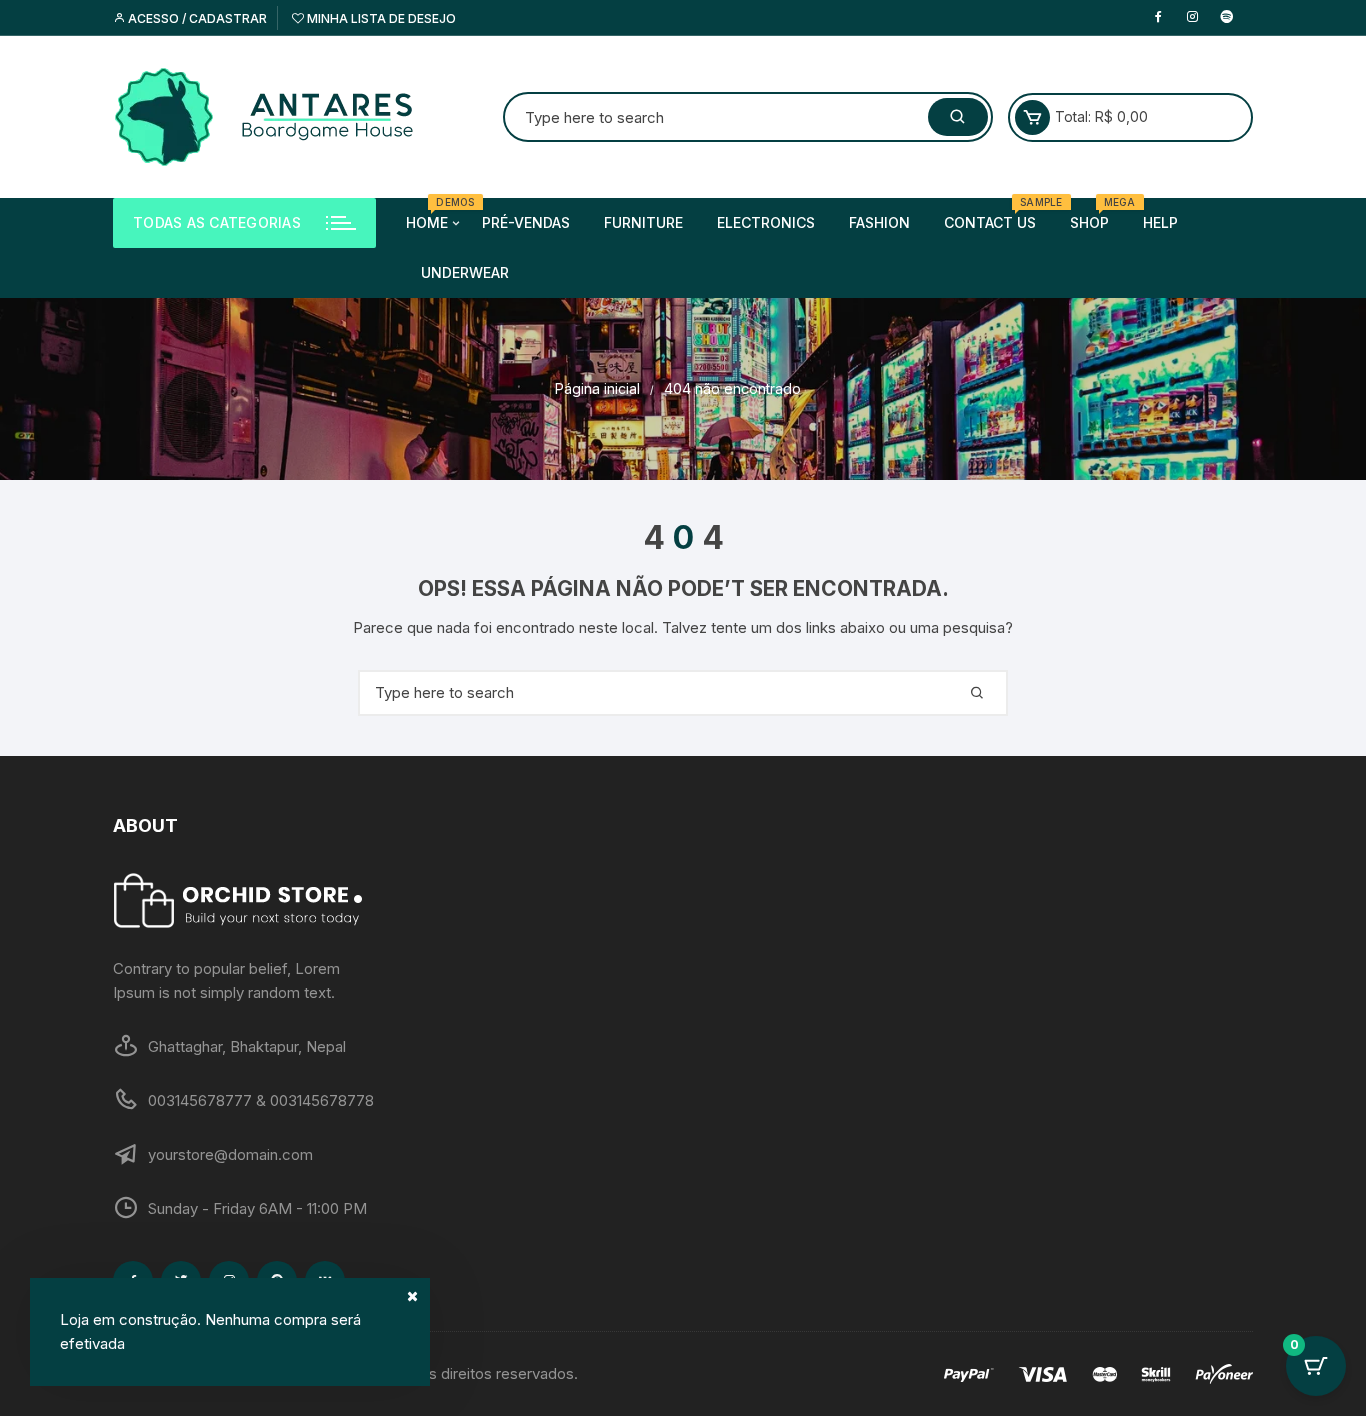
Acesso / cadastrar (196, 18)
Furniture (643, 222)
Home (434, 214)
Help (1160, 222)
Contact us (997, 214)
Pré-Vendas (526, 222)
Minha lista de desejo (380, 18)
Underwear (465, 272)
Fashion (879, 222)
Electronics (766, 222)
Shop (1097, 214)
